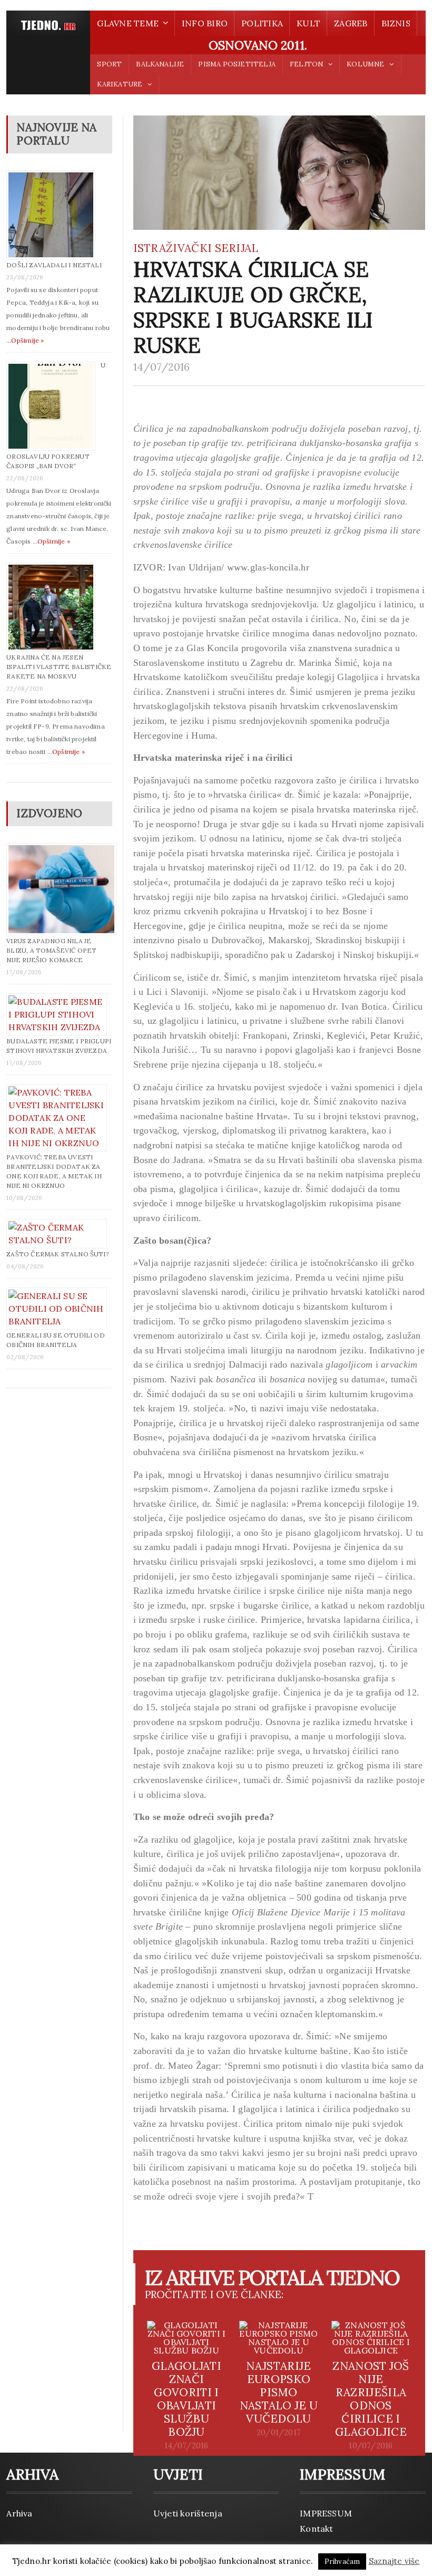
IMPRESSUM (326, 2513)
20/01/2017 (279, 2433)
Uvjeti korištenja (188, 2513)
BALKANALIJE (160, 64)
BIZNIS (396, 23)
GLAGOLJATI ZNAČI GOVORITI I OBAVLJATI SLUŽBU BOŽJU (186, 2399)
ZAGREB (351, 23)
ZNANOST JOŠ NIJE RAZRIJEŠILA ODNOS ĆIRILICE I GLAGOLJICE (371, 2399)
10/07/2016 (371, 2446)
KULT (308, 23)
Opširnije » (27, 340)
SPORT (109, 64)
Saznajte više (394, 2561)
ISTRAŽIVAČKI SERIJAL (196, 248)
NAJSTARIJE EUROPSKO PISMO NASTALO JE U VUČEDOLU (279, 2392)
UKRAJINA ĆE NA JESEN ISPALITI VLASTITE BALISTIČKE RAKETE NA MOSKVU (59, 667)
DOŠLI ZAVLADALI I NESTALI (54, 265)
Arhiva (19, 2513)
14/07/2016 (162, 367)
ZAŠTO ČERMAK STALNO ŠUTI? (58, 1254)
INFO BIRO (205, 23)
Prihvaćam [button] (342, 2562)
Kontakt (317, 2529)
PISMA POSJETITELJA (237, 64)
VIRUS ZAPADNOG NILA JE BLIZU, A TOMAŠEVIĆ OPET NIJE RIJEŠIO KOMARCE (51, 950)
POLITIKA (262, 23)
